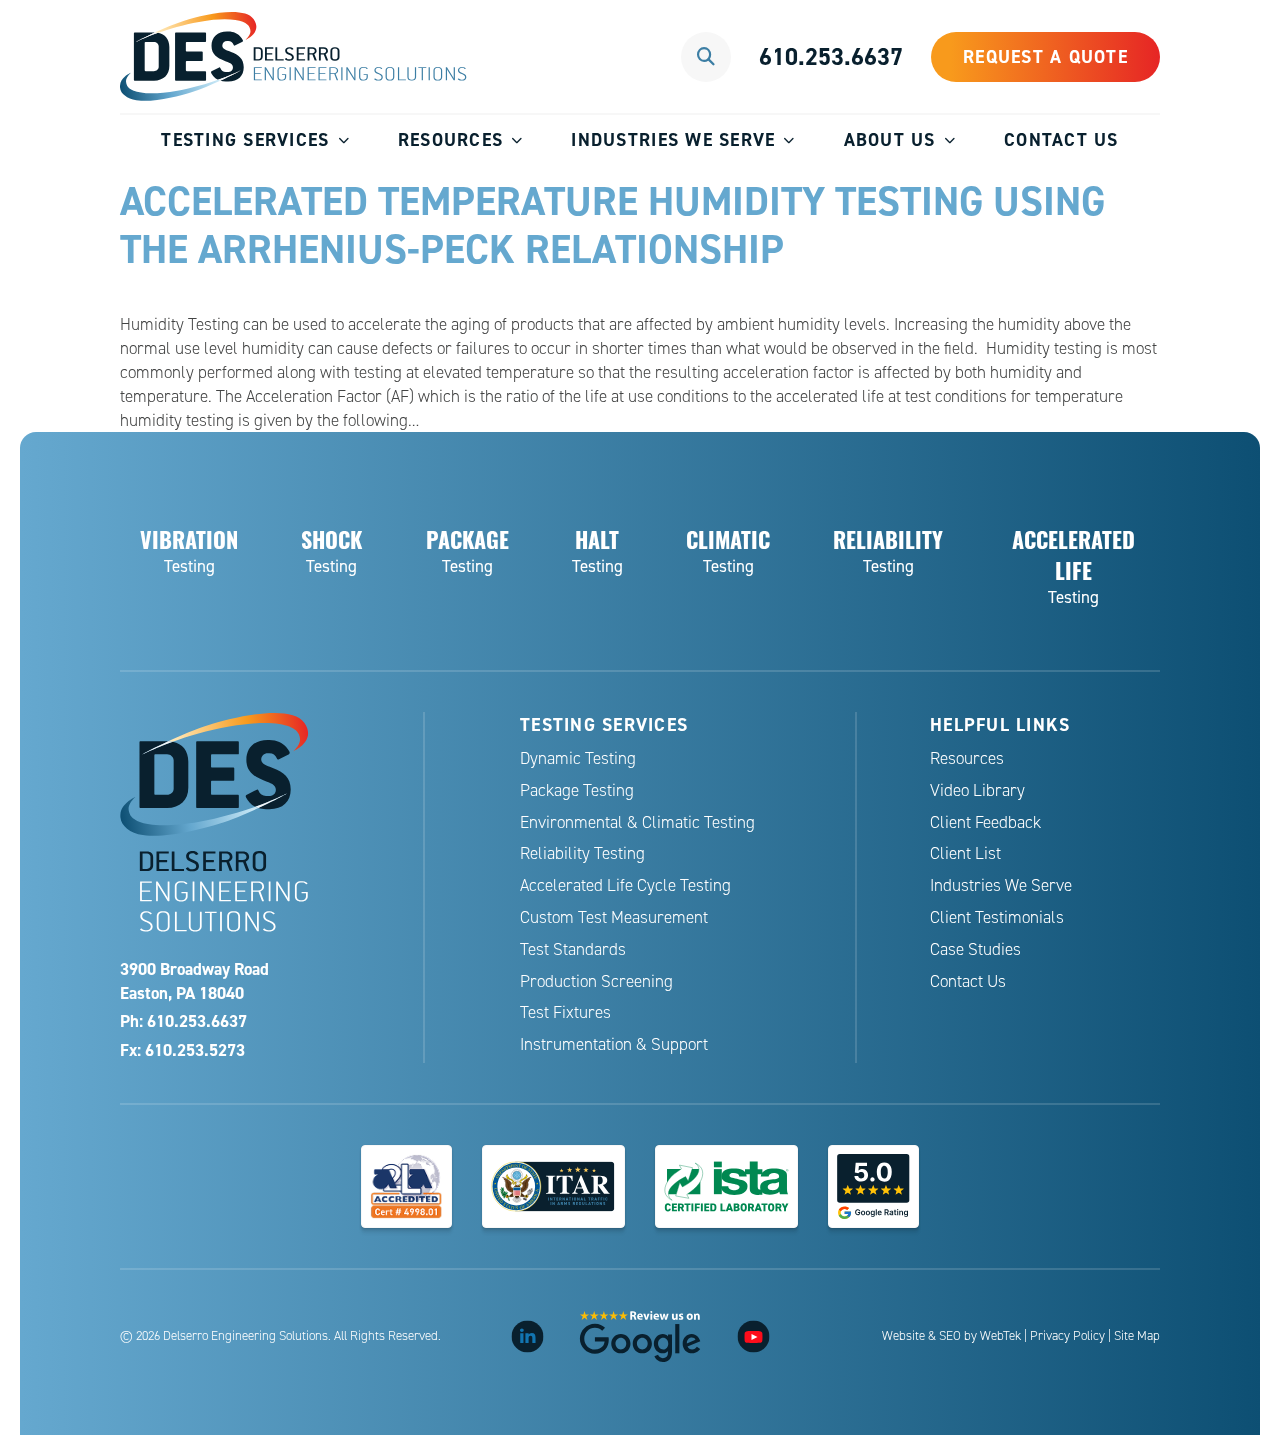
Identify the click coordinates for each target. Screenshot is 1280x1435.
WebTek (1000, 1336)
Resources (450, 139)
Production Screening (596, 981)
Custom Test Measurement (614, 917)
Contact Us (1061, 139)
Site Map (1137, 1336)
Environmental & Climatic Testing (637, 822)
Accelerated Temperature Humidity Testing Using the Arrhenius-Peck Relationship (612, 225)
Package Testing (577, 790)
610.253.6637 (831, 56)
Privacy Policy (1067, 1336)
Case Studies (975, 949)
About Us (890, 139)
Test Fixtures (565, 1012)
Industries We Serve (673, 139)
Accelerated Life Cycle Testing (625, 885)
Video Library (977, 790)
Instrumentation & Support (614, 1044)
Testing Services (245, 139)
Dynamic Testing (578, 758)
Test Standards (573, 949)
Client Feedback (985, 822)
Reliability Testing (582, 853)
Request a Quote (1045, 56)
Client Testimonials (997, 917)
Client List (965, 853)
